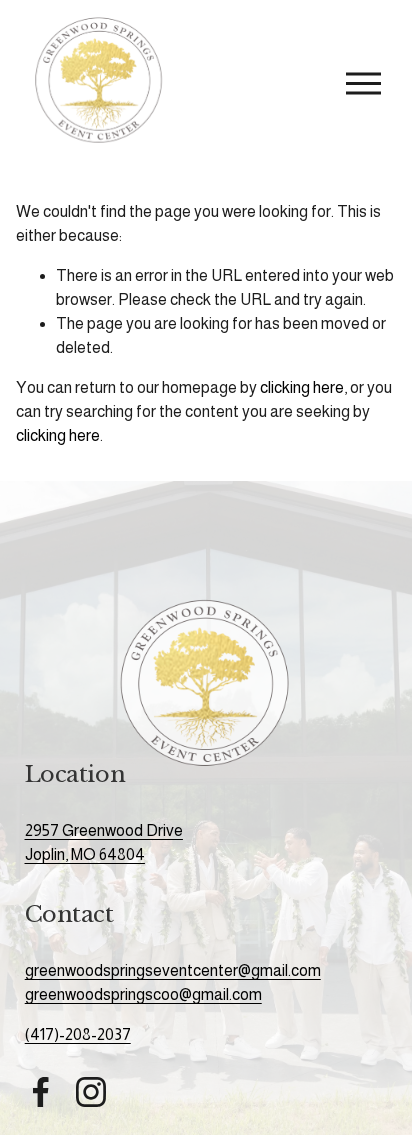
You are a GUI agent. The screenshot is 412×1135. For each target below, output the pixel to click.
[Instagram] (91, 1092)
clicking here (302, 387)
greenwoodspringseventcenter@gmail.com (173, 970)
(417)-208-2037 (78, 1034)
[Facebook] (41, 1092)
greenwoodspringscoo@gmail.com (143, 994)
